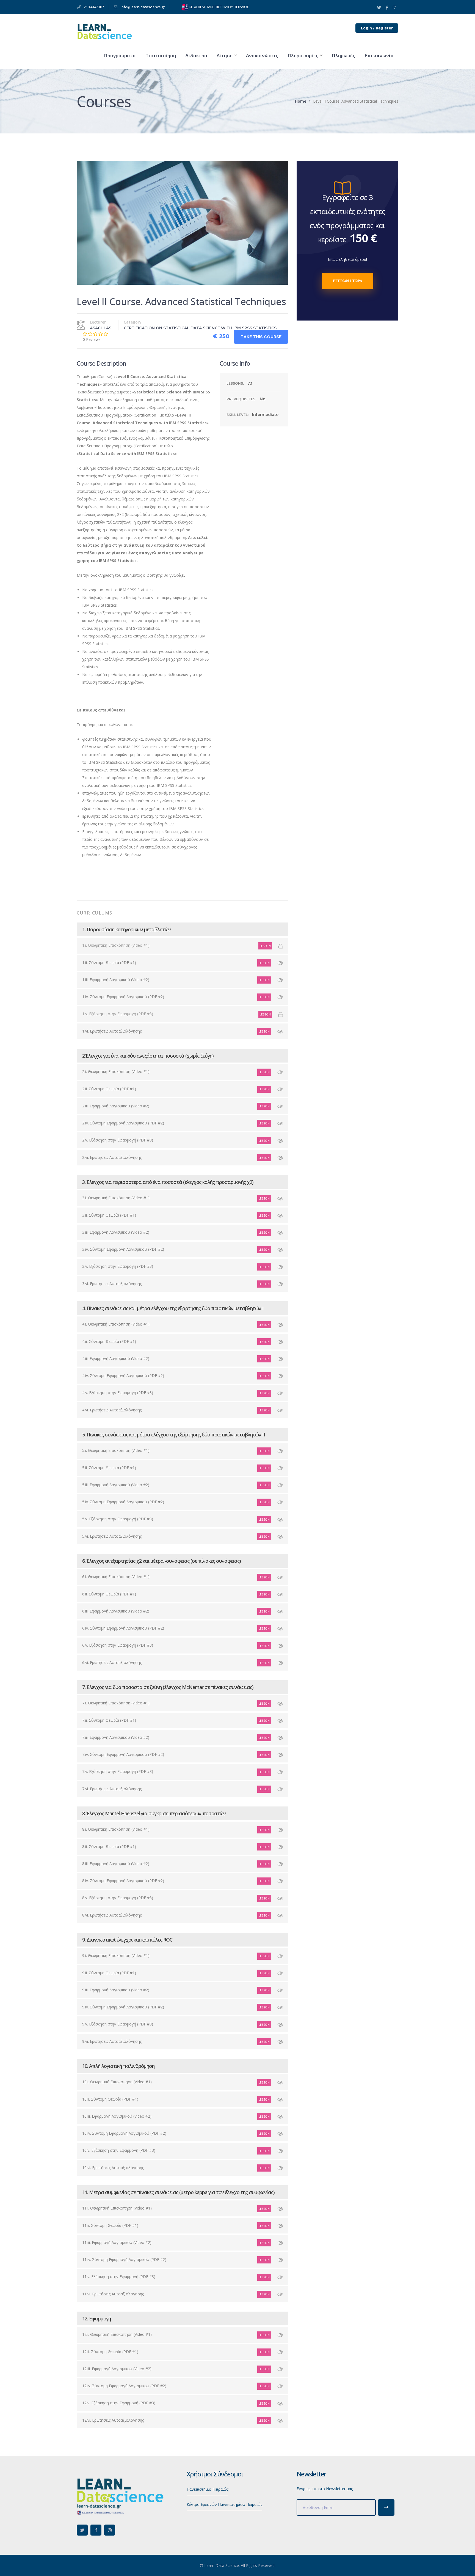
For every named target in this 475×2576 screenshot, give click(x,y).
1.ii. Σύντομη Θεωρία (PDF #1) (109, 963)
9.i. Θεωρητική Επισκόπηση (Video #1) (116, 1955)
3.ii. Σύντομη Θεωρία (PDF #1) (109, 1215)
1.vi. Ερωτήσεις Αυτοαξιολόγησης (112, 1031)
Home (301, 101)
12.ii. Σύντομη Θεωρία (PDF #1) (110, 2352)
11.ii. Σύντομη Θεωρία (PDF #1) (110, 2225)
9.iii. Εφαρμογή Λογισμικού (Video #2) (116, 1990)
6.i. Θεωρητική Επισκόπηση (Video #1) (116, 1577)
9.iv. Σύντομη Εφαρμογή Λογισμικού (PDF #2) (123, 2007)
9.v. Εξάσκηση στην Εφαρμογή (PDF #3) (118, 2024)
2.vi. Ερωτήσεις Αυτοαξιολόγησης (112, 1157)
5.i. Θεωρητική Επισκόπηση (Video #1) (116, 1450)
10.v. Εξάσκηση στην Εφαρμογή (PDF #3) (119, 2150)
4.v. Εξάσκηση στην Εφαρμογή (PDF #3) (118, 1393)
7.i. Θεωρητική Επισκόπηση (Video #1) (116, 1703)
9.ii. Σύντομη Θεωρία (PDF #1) (109, 1973)
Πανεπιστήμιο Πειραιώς (208, 2489)
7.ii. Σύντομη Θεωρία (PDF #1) (109, 1720)
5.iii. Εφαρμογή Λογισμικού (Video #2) (116, 1485)
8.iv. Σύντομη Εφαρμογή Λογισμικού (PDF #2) (123, 1881)
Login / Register (377, 28)
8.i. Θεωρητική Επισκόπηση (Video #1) (116, 1829)
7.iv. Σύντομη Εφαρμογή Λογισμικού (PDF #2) (123, 1754)
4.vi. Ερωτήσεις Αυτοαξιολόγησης (112, 1410)
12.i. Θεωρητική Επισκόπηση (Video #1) (117, 2334)
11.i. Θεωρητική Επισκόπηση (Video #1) (117, 2208)
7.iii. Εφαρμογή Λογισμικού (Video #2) (116, 1737)
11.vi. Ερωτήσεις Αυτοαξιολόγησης (113, 2294)
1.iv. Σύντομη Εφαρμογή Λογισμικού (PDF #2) (123, 997)
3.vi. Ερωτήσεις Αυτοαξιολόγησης (112, 1284)
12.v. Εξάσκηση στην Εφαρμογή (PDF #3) (119, 2403)
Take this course (261, 337)
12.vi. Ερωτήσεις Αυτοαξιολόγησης (113, 2420)
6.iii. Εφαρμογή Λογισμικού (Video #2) (116, 1611)
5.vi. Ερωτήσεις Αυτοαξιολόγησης (112, 1536)
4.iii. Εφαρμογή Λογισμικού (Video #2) (116, 1358)
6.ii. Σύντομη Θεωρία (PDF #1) (109, 1594)
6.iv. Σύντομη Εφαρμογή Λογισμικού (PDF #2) (123, 1628)
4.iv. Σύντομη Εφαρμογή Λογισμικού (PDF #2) (123, 1375)
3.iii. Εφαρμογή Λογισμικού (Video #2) (116, 1232)
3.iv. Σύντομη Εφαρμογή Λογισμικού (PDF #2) (123, 1249)
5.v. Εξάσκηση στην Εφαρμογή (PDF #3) (118, 1519)
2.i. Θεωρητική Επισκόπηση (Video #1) (116, 1071)
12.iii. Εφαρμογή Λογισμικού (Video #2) (117, 2369)
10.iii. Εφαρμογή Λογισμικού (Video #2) (117, 2116)
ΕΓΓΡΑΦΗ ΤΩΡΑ (348, 281)
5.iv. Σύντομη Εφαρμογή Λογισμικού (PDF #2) (123, 1502)
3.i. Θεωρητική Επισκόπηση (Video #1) (116, 1198)
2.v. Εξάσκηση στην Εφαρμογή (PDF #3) (118, 1140)
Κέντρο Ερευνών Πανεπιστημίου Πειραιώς (224, 2504)
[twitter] (82, 2530)
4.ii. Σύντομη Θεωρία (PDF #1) (109, 1341)
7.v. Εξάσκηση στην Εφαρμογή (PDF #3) (118, 1771)
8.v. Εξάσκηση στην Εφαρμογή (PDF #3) (118, 1898)
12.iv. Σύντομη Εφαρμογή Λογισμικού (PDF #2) (124, 2386)
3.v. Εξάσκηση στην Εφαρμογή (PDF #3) (118, 1266)
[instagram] (110, 2530)
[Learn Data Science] (104, 31)
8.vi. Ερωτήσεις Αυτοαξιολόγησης (112, 1915)
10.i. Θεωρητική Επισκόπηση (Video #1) (117, 2082)
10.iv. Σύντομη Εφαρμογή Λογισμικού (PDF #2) (124, 2133)
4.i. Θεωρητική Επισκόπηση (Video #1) (116, 1324)
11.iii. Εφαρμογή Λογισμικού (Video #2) (117, 2242)
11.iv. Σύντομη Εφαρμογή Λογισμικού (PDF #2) (124, 2259)
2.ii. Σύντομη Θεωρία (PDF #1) (109, 1089)
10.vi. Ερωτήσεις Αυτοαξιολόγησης (113, 2168)
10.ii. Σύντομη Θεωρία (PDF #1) (110, 2099)
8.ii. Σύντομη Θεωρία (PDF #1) (109, 1847)
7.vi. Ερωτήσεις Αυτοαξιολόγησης (112, 1789)
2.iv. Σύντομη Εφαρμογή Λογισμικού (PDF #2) (123, 1123)
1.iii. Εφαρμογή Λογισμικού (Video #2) (116, 980)
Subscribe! (386, 2507)
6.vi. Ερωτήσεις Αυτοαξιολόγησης (112, 1662)
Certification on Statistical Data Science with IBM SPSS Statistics (200, 328)
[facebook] (96, 2530)
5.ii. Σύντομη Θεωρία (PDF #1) (109, 1468)
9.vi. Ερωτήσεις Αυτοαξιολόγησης (112, 2041)
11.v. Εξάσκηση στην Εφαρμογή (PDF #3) (119, 2277)
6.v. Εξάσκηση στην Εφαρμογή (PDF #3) (118, 1645)
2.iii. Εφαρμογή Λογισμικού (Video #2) (116, 1106)
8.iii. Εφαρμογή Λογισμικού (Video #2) (116, 1864)
